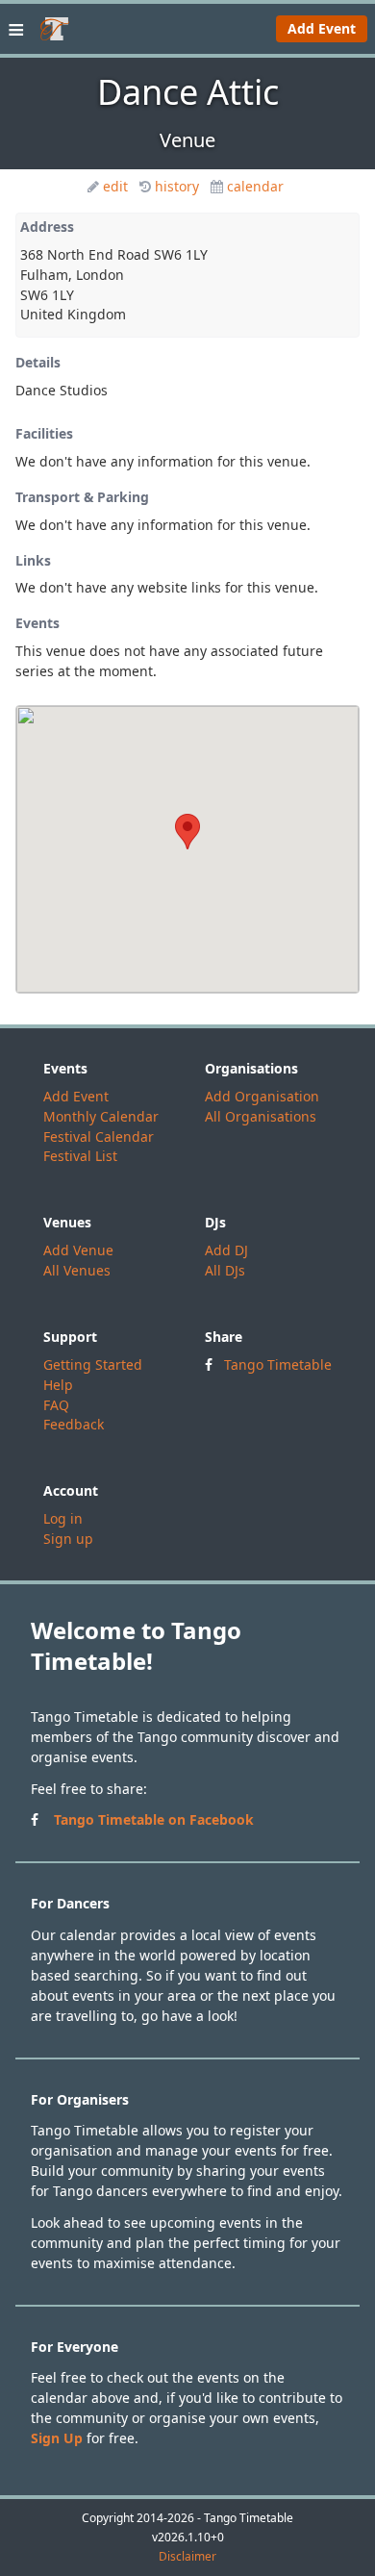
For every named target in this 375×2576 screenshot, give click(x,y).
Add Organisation (262, 1096)
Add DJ (226, 1250)
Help (58, 1385)
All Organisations (261, 1116)
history (177, 186)
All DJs (225, 1270)
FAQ (56, 1405)
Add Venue (78, 1250)
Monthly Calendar (101, 1116)
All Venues (77, 1270)
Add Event (322, 28)
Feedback (74, 1424)
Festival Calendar (99, 1136)
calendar (255, 186)
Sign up (68, 1539)
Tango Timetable (278, 1364)
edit (115, 186)
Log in (63, 1518)
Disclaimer (187, 2557)
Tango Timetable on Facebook (154, 1819)
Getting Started (93, 1364)
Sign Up (57, 2438)
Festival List (80, 1156)
